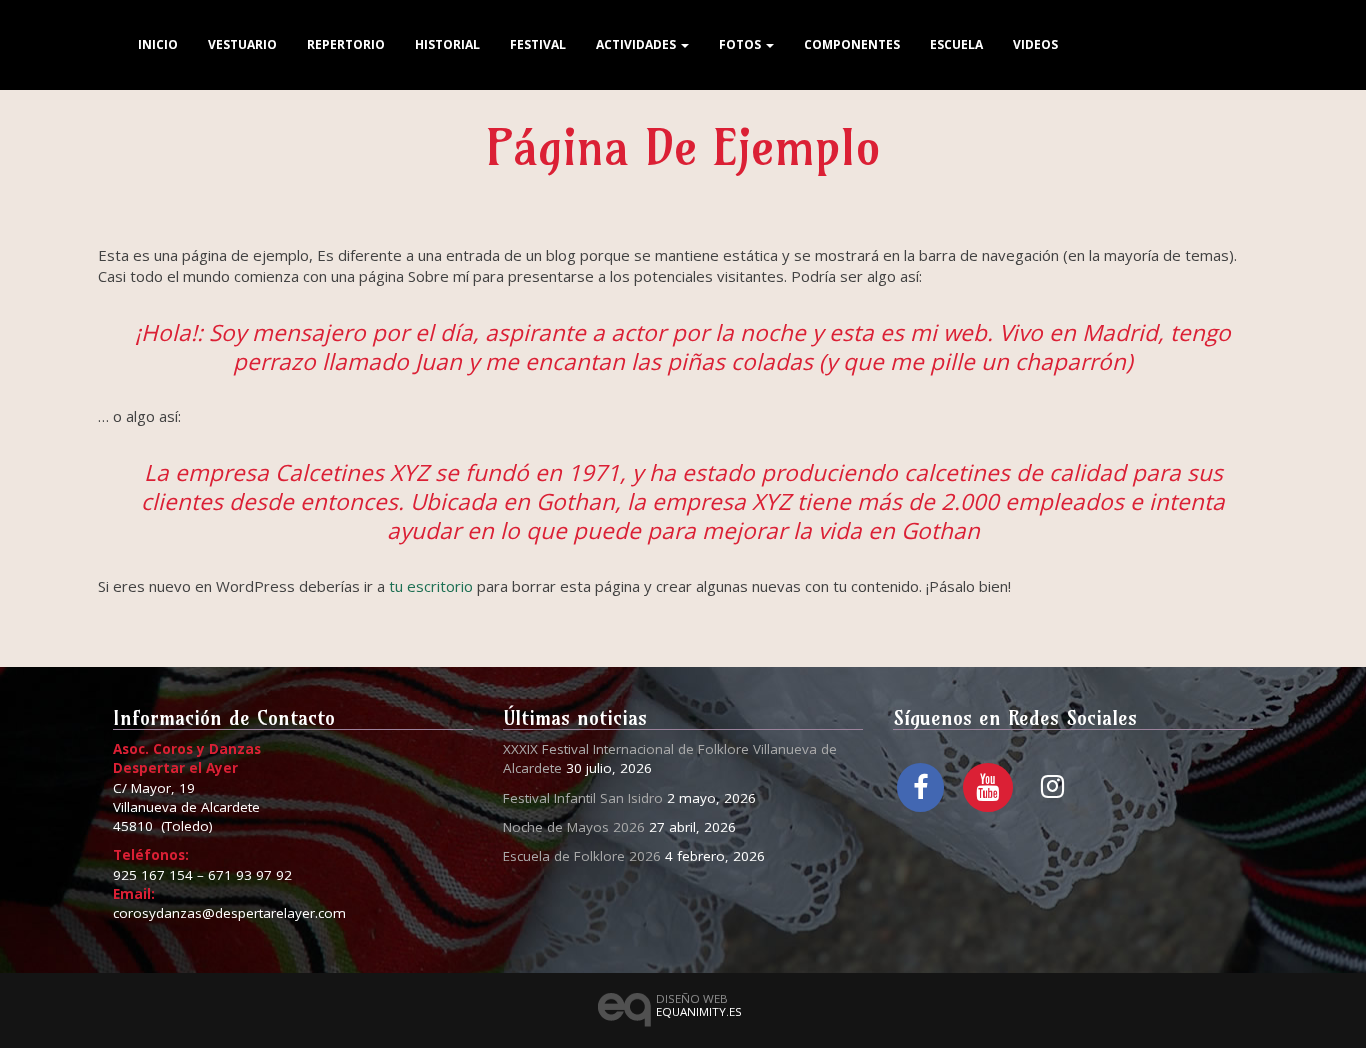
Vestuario (242, 44)
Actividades (637, 44)
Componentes (852, 44)
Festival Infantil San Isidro (583, 798)
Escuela (956, 44)
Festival (538, 44)
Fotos (741, 44)
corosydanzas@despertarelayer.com (229, 913)
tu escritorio (431, 586)
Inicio (158, 44)
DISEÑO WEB (699, 1005)
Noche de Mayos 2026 (574, 827)
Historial (447, 44)
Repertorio (346, 44)
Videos (1035, 44)
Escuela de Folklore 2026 (582, 856)
